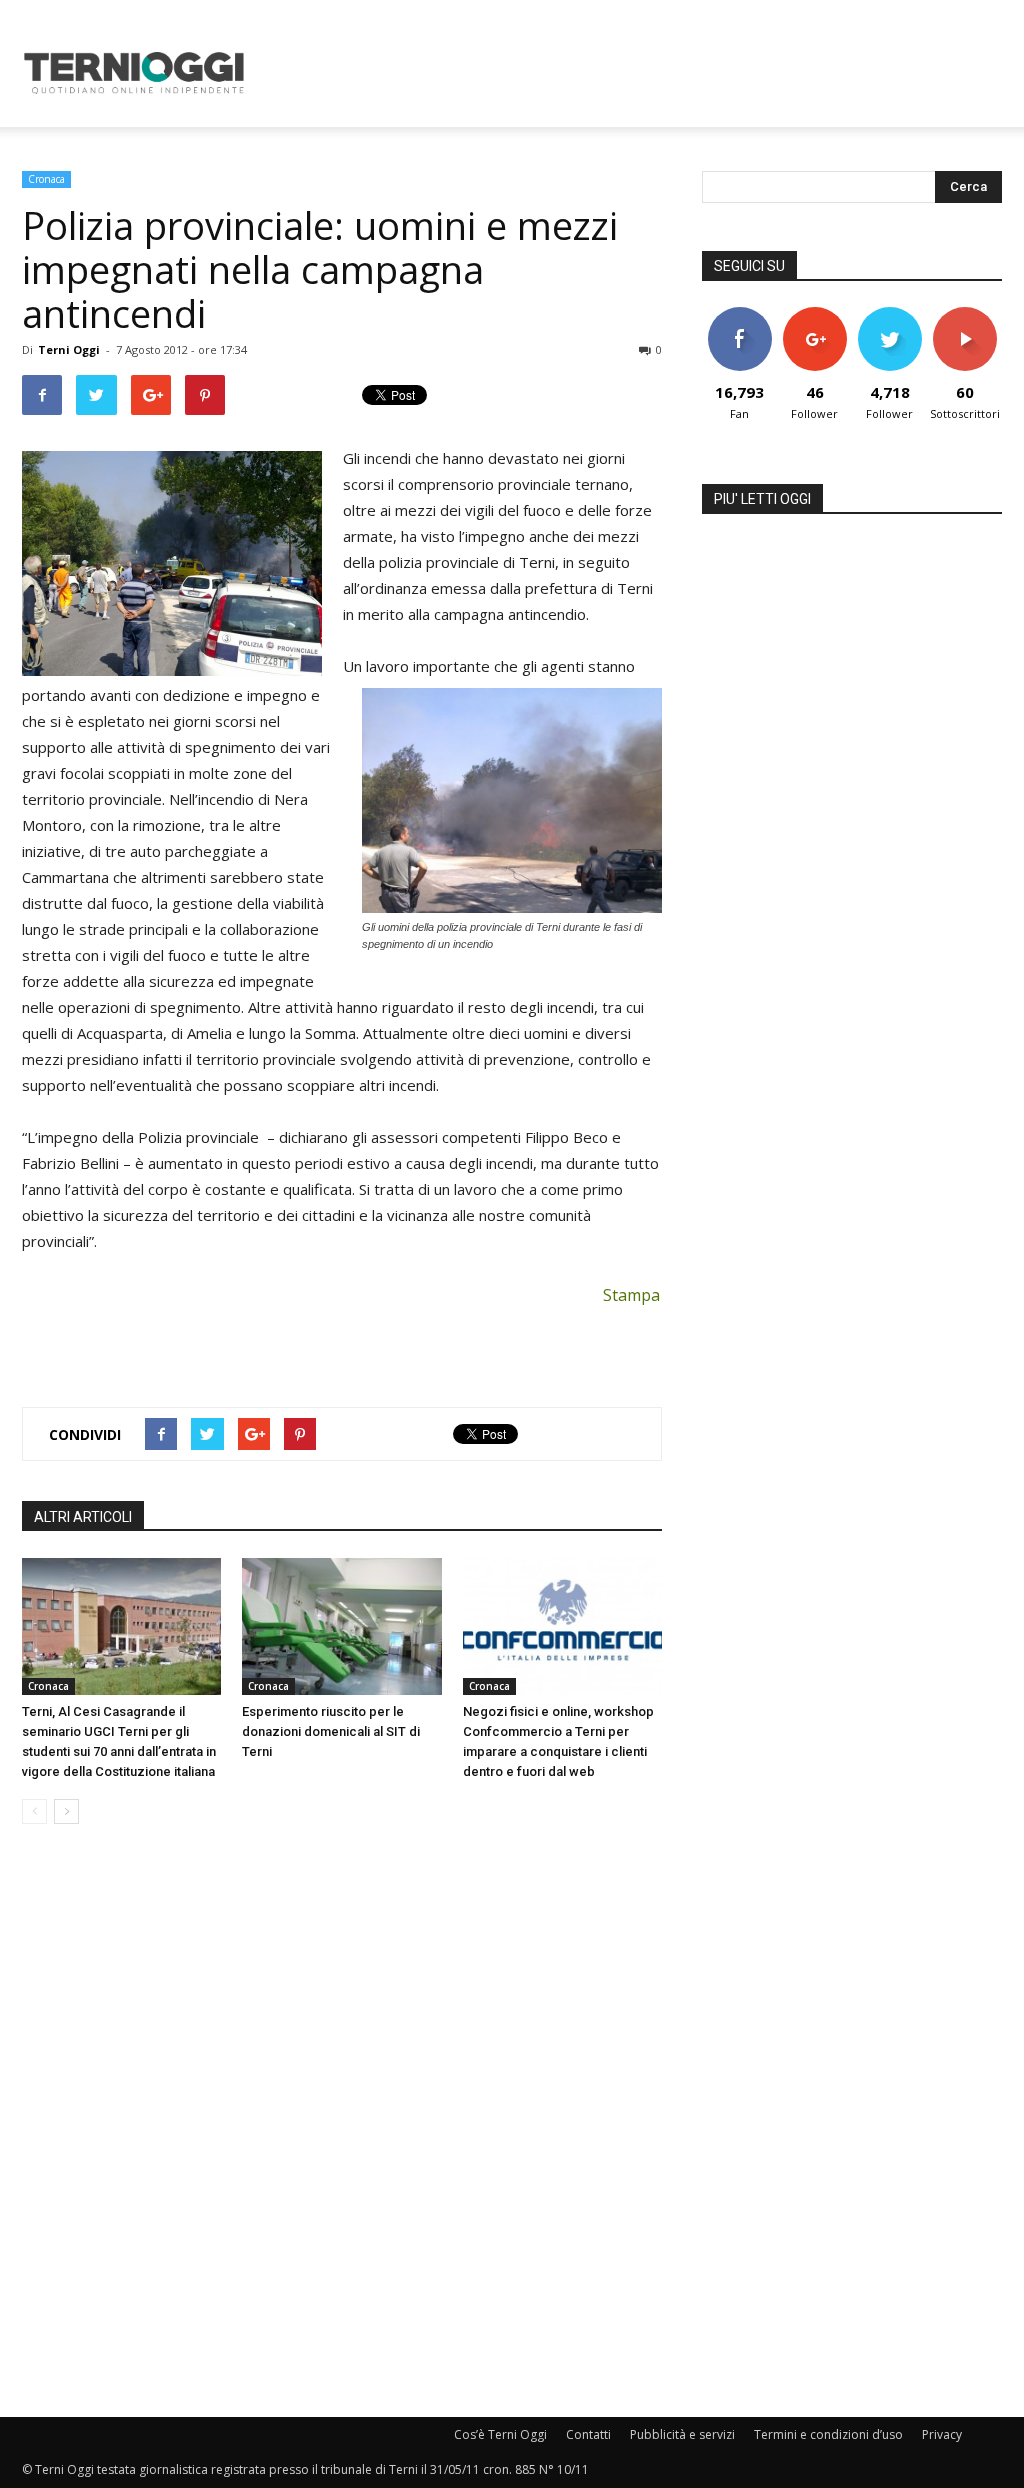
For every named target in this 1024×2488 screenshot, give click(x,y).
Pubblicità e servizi (682, 2434)
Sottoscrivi (966, 314)
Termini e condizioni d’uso (828, 2434)
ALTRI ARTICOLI (83, 1517)
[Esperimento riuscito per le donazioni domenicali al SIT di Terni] (341, 1626)
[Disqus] (342, 2122)
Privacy (942, 2434)
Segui (814, 314)
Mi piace (740, 314)
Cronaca (46, 179)
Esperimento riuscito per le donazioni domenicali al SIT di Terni (331, 1731)
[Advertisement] (638, 73)
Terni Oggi (69, 349)
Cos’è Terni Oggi (500, 2434)
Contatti (588, 2434)
